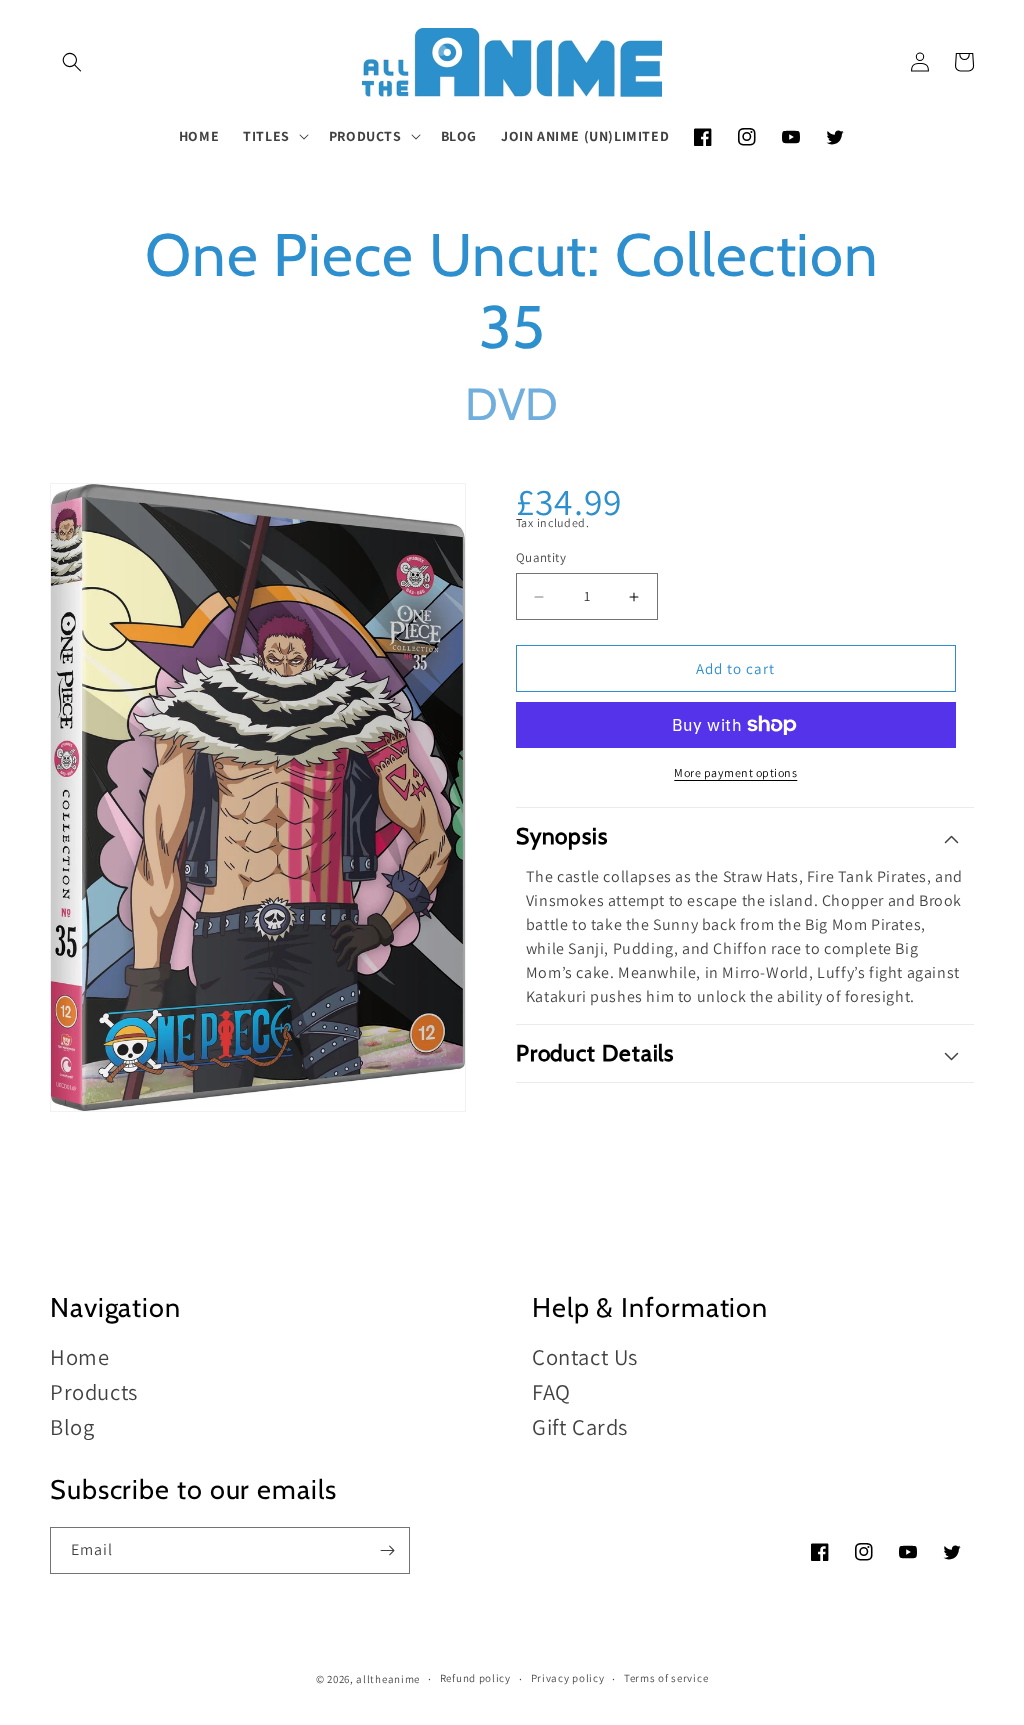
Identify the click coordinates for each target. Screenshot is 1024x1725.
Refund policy (475, 1678)
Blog (72, 1426)
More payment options (735, 772)
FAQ (551, 1391)
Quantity (541, 557)
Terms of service (666, 1678)
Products (94, 1391)
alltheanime (388, 1679)
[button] (72, 62)
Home (79, 1357)
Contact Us (585, 1357)
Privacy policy (568, 1678)
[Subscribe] (387, 1550)
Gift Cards (580, 1426)
